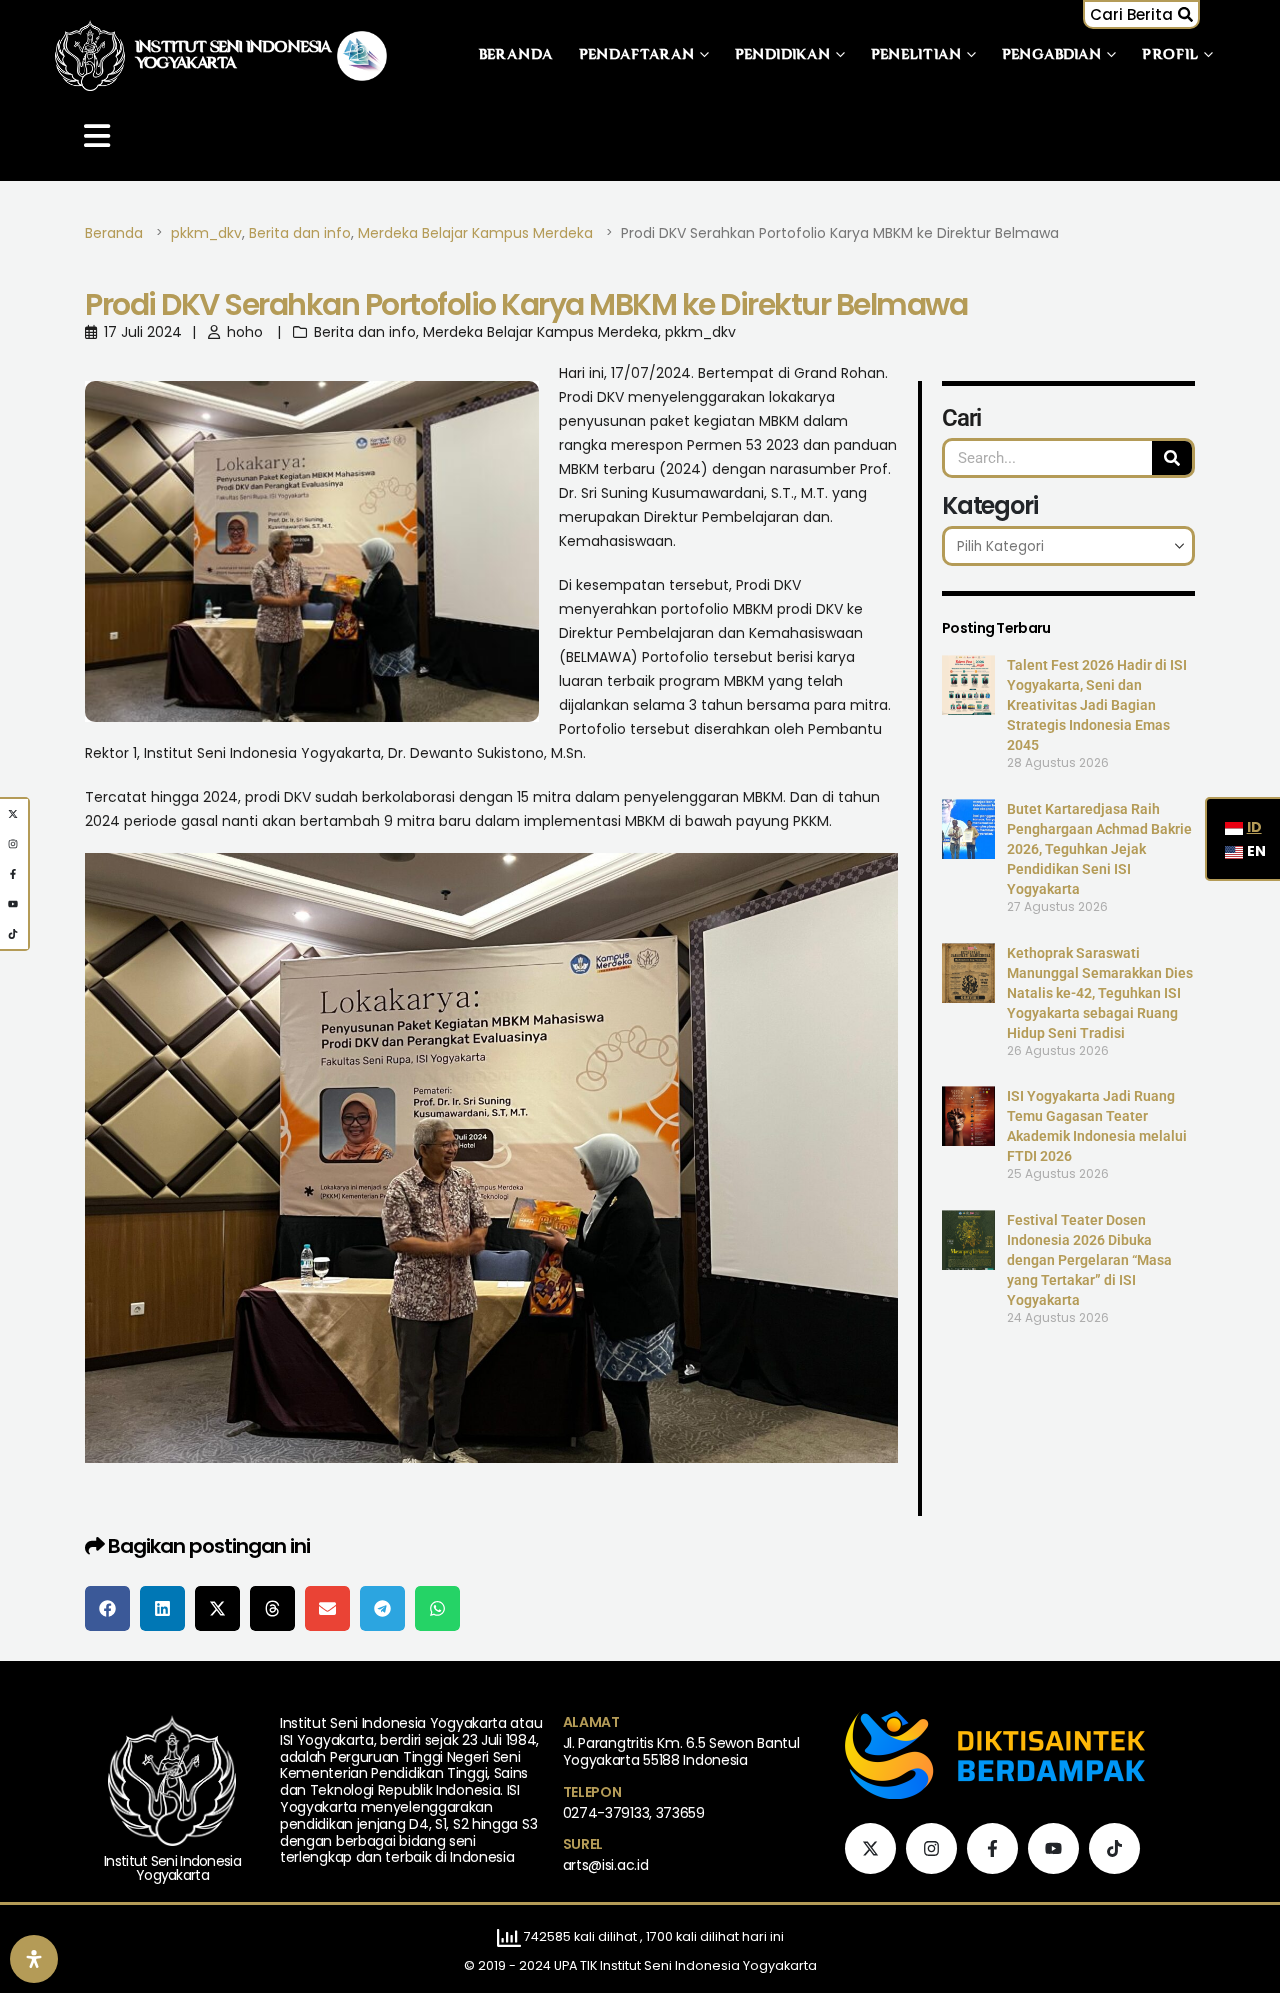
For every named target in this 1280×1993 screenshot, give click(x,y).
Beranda (516, 55)
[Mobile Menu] (97, 136)
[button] (1141, 14)
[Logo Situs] (90, 55)
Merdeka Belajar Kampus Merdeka (540, 332)
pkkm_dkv (700, 332)
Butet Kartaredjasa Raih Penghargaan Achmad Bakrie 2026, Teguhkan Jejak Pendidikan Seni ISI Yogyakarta (1099, 849)
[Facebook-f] (992, 1848)
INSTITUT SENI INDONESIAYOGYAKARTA (233, 56)
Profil (1170, 55)
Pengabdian (1052, 55)
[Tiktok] (1114, 1848)
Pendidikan (783, 55)
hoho (245, 332)
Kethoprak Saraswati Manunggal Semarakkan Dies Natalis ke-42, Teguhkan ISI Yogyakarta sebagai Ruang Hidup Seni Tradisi (1100, 993)
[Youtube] (1053, 1848)
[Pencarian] (1172, 458)
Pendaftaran (637, 55)
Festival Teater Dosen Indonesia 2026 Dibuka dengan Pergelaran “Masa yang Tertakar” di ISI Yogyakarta (1089, 1260)
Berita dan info (365, 332)
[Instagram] (931, 1848)
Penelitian (916, 55)
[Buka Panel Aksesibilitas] (34, 1959)
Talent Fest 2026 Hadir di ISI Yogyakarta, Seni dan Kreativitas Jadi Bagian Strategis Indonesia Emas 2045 (1097, 705)
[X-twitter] (870, 1848)
